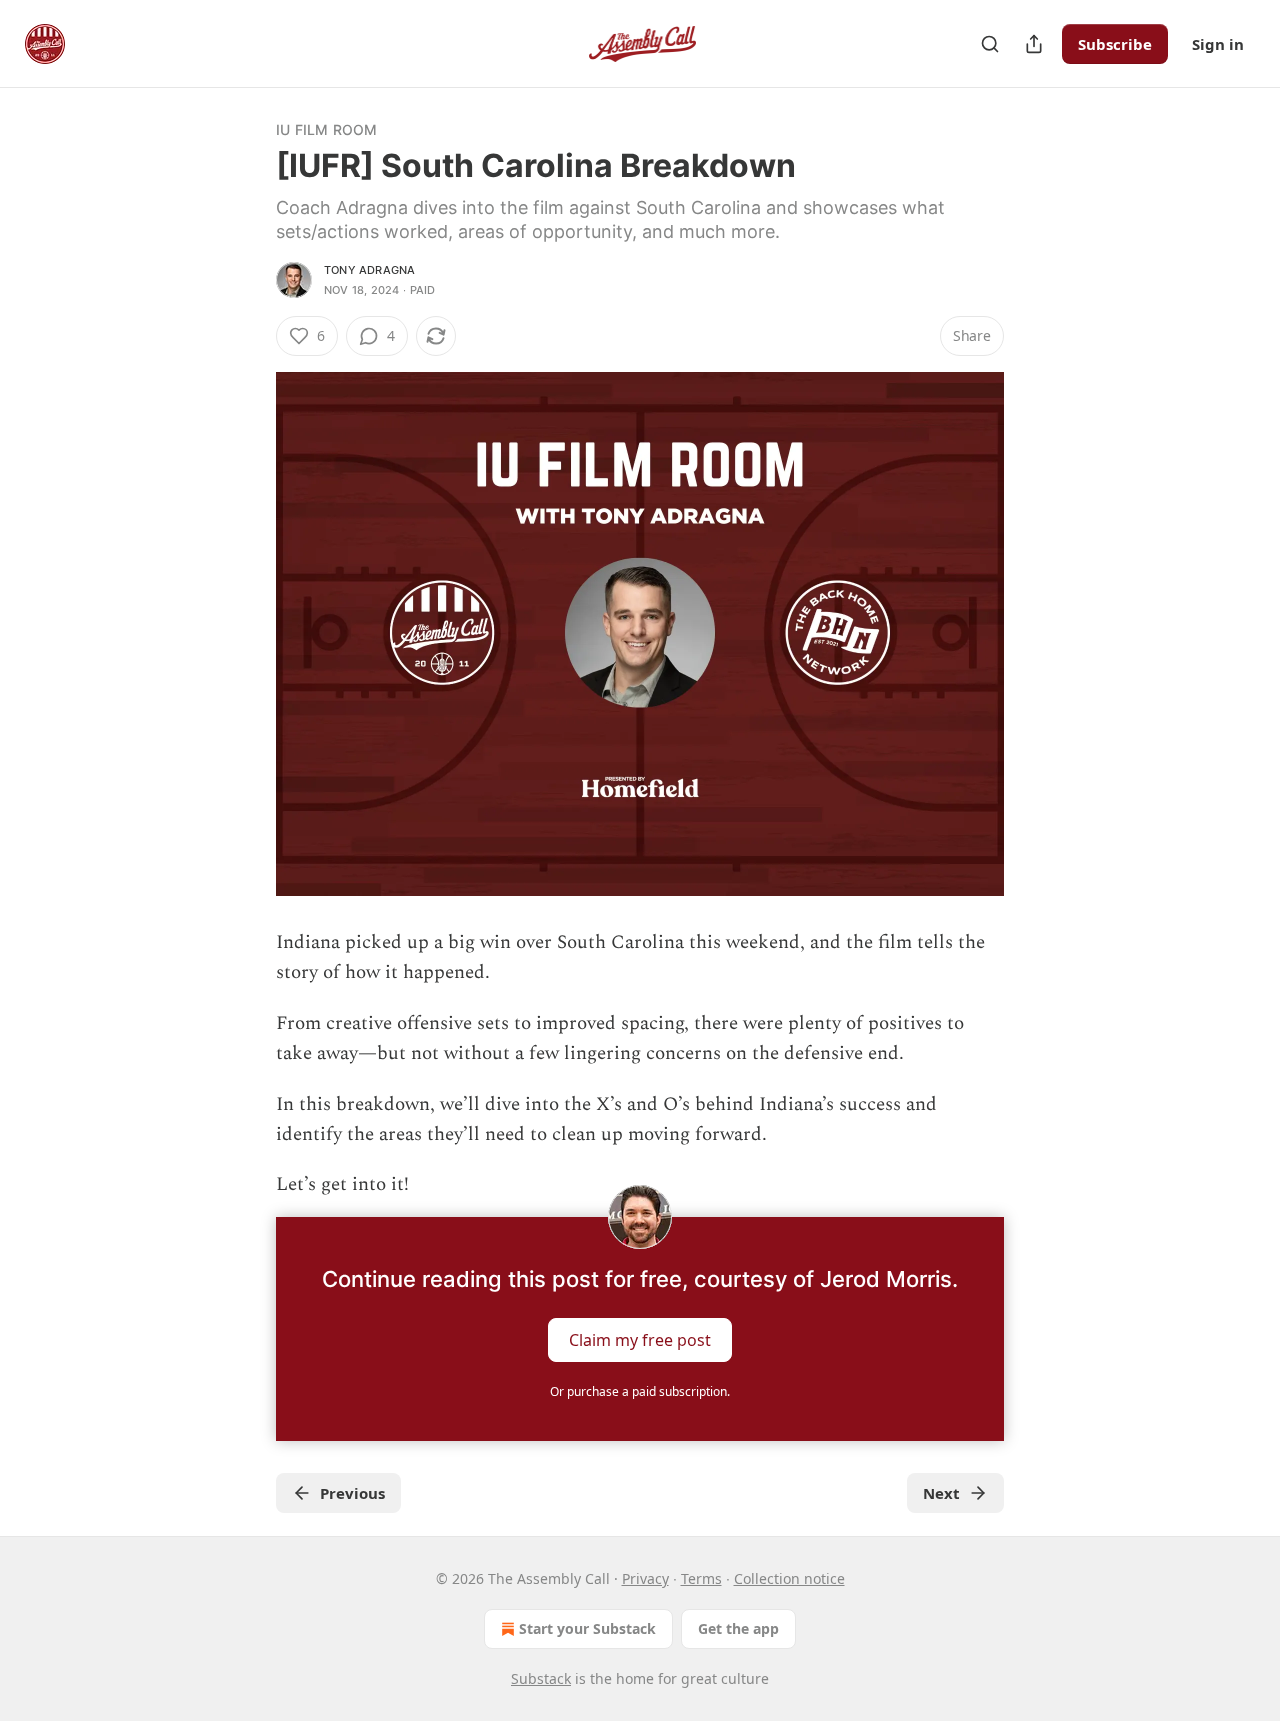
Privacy (645, 1578)
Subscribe (1115, 44)
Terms (701, 1578)
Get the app (738, 1628)
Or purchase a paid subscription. (640, 1391)
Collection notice (789, 1578)
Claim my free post (640, 1339)
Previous (352, 1493)
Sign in (1218, 44)
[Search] (990, 44)
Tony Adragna (369, 270)
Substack (541, 1678)
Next (941, 1493)
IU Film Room (326, 129)
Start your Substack (587, 1628)
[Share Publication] (1034, 44)
